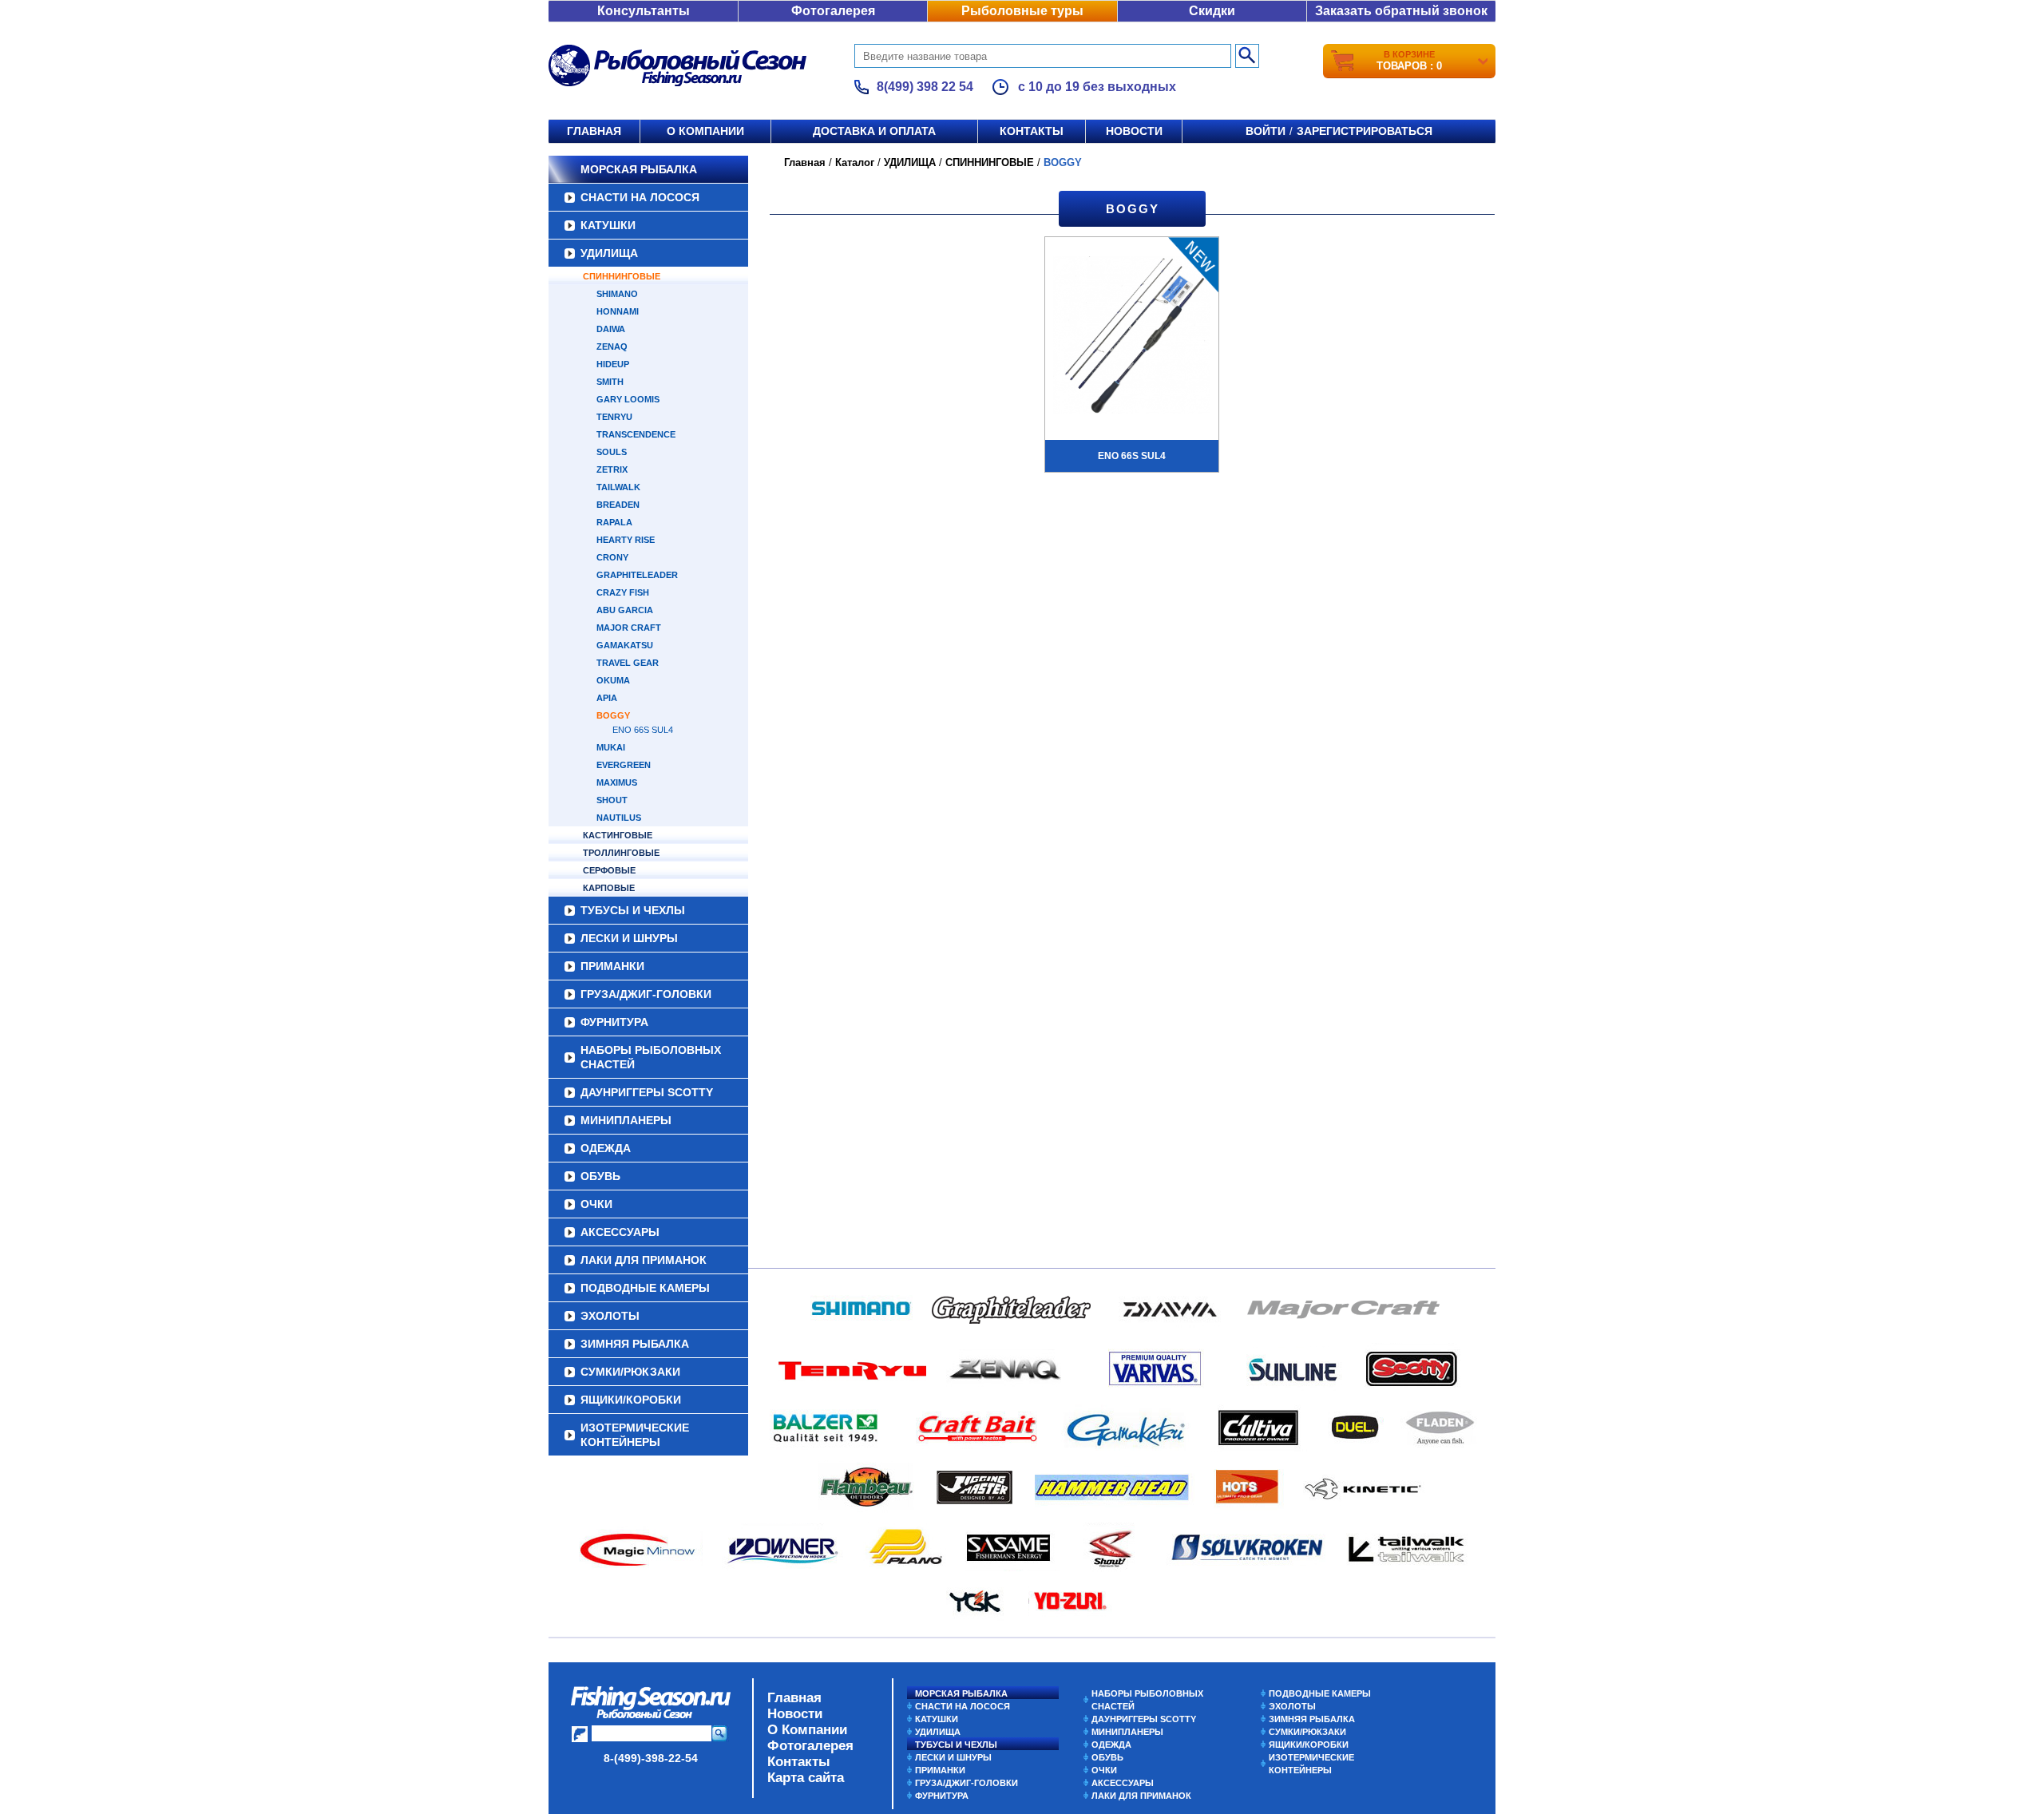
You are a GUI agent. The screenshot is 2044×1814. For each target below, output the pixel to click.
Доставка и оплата (874, 131)
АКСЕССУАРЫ (620, 1232)
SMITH (610, 382)
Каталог (855, 162)
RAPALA (614, 522)
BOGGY (613, 715)
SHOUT (612, 800)
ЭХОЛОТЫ (610, 1316)
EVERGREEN (624, 765)
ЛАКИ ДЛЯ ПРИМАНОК (644, 1260)
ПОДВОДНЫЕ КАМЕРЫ (645, 1288)
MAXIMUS (617, 782)
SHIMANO (617, 294)
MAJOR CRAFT (629, 628)
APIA (607, 698)
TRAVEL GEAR (628, 663)
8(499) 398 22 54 (925, 87)
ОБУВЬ (600, 1176)
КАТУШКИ (608, 225)
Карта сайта (806, 1778)
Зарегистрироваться (1365, 131)
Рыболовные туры (1022, 11)
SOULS (612, 452)
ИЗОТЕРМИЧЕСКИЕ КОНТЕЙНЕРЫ (635, 1435)
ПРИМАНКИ (612, 966)
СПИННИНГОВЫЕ (622, 276)
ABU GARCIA (625, 610)
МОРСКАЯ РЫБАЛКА (639, 169)
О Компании (807, 1730)
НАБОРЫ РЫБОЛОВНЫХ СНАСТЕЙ (651, 1057)
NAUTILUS (619, 818)
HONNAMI (618, 311)
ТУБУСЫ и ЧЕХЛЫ (633, 910)
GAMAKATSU (625, 645)
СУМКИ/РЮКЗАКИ (630, 1372)
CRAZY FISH (623, 592)
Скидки (1212, 11)
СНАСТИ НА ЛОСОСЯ (640, 197)
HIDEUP (613, 364)
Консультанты (644, 11)
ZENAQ (612, 347)
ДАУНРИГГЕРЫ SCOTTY (647, 1092)
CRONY (612, 557)
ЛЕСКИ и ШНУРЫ (629, 938)
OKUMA (613, 680)
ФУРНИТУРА (614, 1022)
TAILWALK (618, 487)
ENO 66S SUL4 (643, 730)
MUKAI (611, 747)
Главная (594, 131)
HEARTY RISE (626, 540)
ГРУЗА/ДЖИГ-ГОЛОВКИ (646, 994)
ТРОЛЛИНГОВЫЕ (621, 853)
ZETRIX (612, 469)
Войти (1266, 131)
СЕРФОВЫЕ (609, 870)
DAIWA (611, 329)
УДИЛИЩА (609, 253)
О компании (705, 131)
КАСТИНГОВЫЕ (618, 835)
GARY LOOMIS (628, 399)
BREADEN (618, 505)
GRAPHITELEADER (637, 575)
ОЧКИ (596, 1204)
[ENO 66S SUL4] (1132, 337)
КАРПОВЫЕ (609, 888)
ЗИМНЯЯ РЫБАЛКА (635, 1344)
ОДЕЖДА (606, 1148)
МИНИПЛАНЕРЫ (626, 1120)
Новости (1134, 131)
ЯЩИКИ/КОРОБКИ (631, 1400)
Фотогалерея (833, 11)
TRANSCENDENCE (636, 434)
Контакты (1032, 131)
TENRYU (614, 417)
